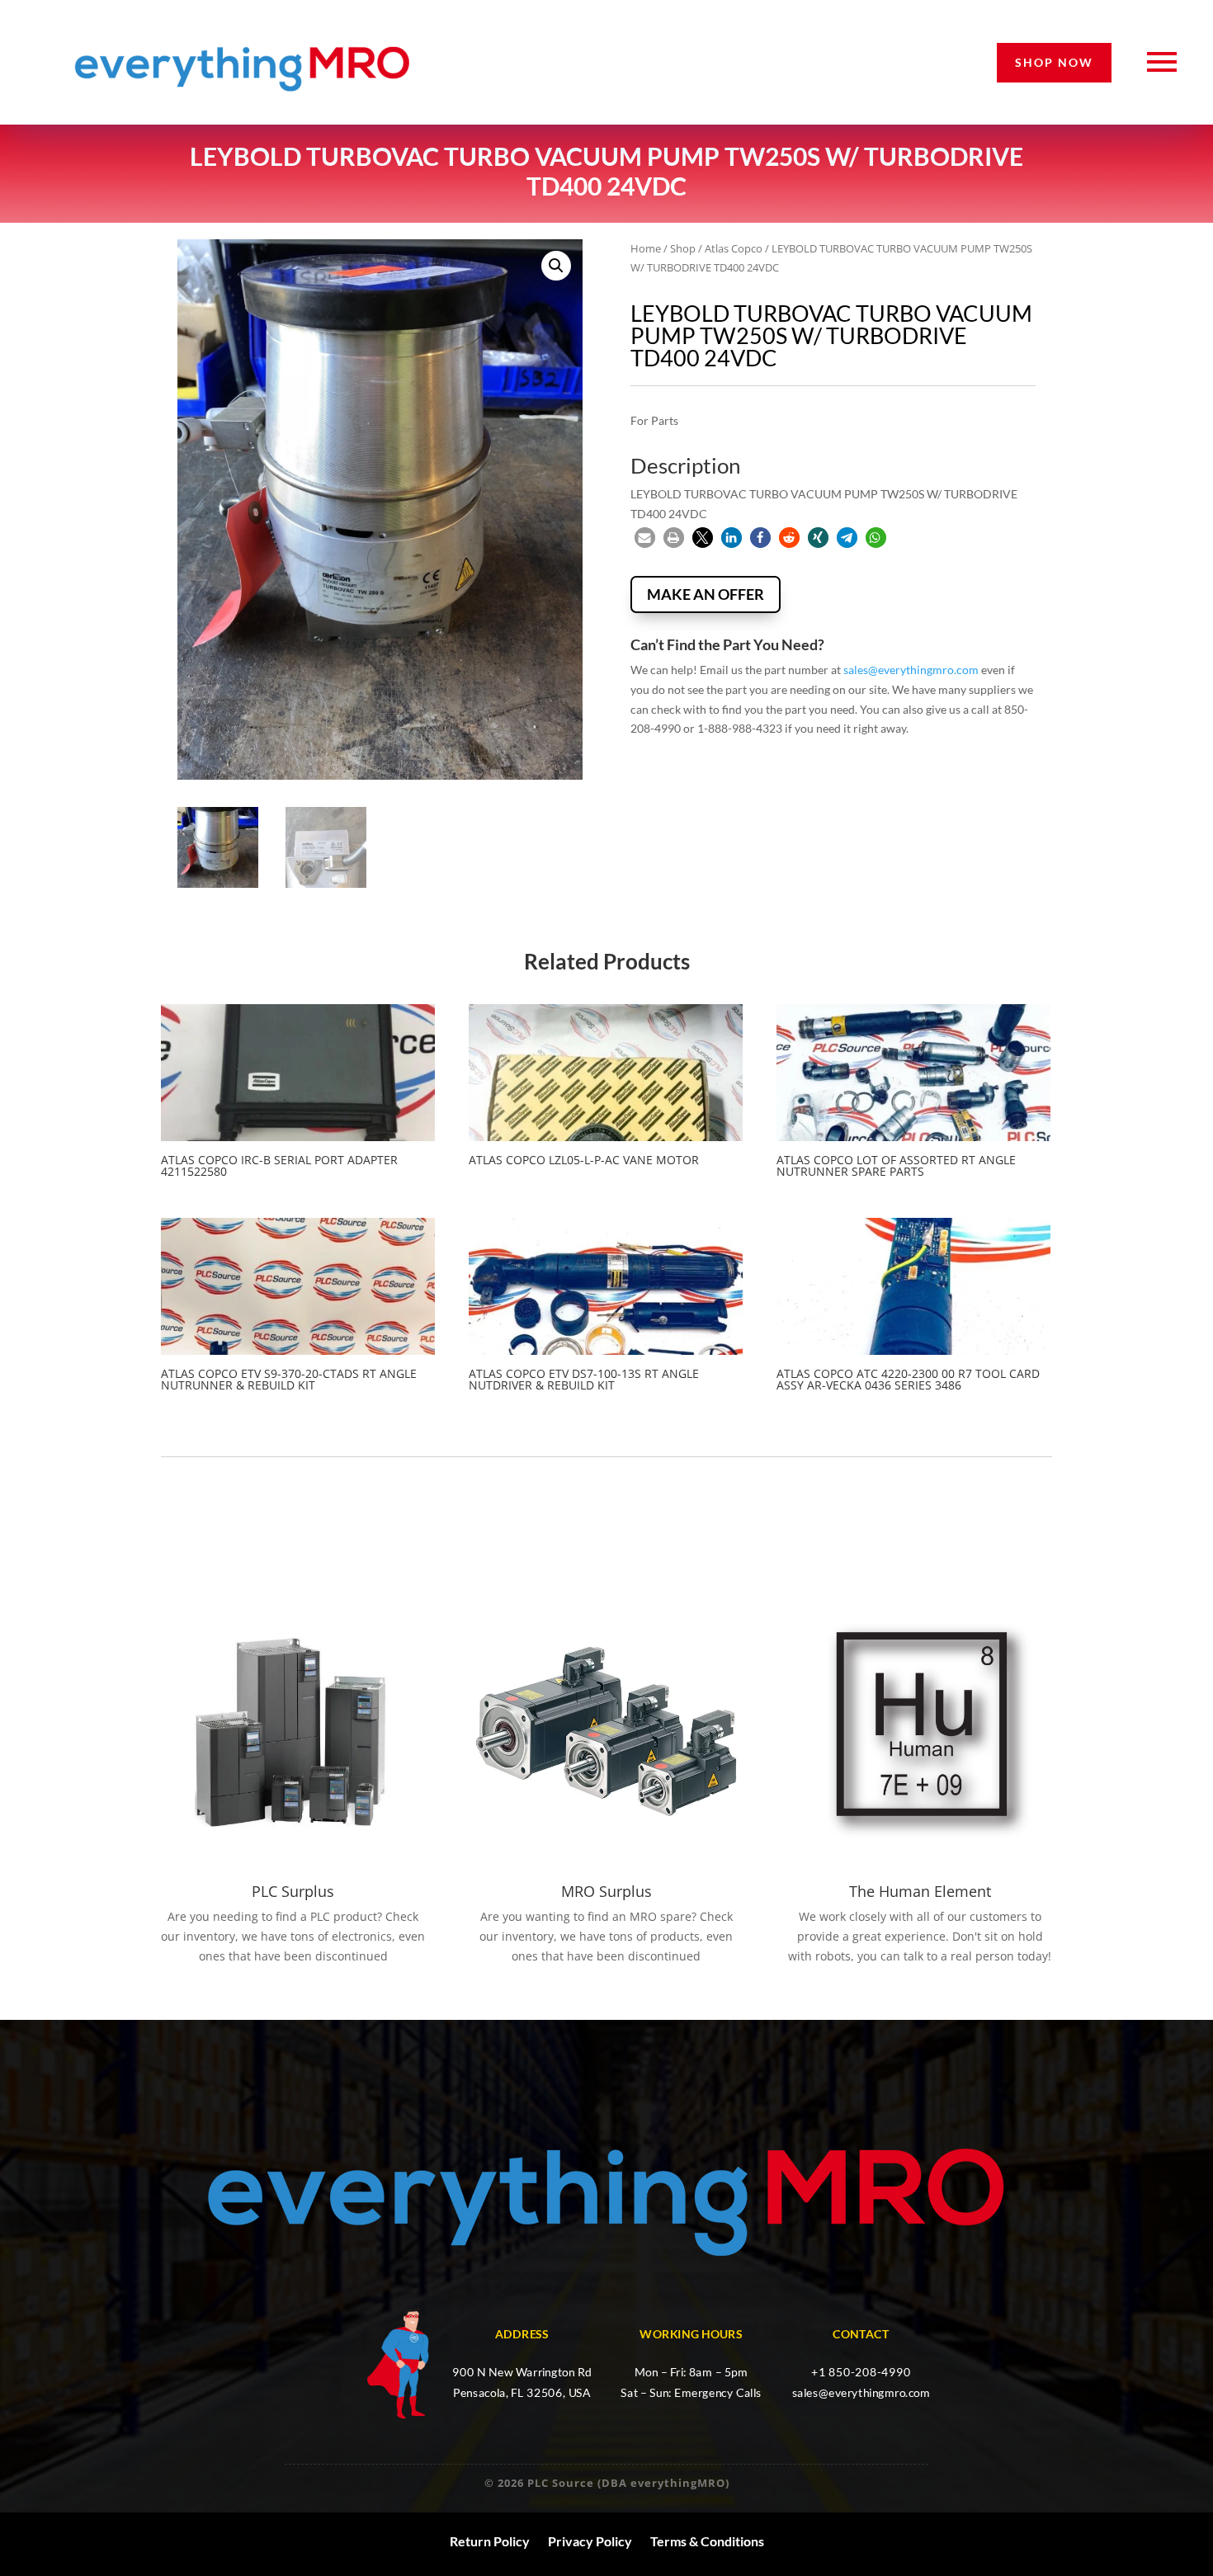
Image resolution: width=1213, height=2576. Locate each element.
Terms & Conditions (707, 2541)
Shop (683, 248)
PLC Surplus (293, 1891)
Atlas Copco (734, 248)
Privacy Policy (590, 2541)
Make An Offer (706, 594)
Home (646, 248)
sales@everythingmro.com (911, 670)
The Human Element (920, 1891)
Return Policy (490, 2541)
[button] (556, 266)
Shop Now (1054, 62)
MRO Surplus (606, 1891)
